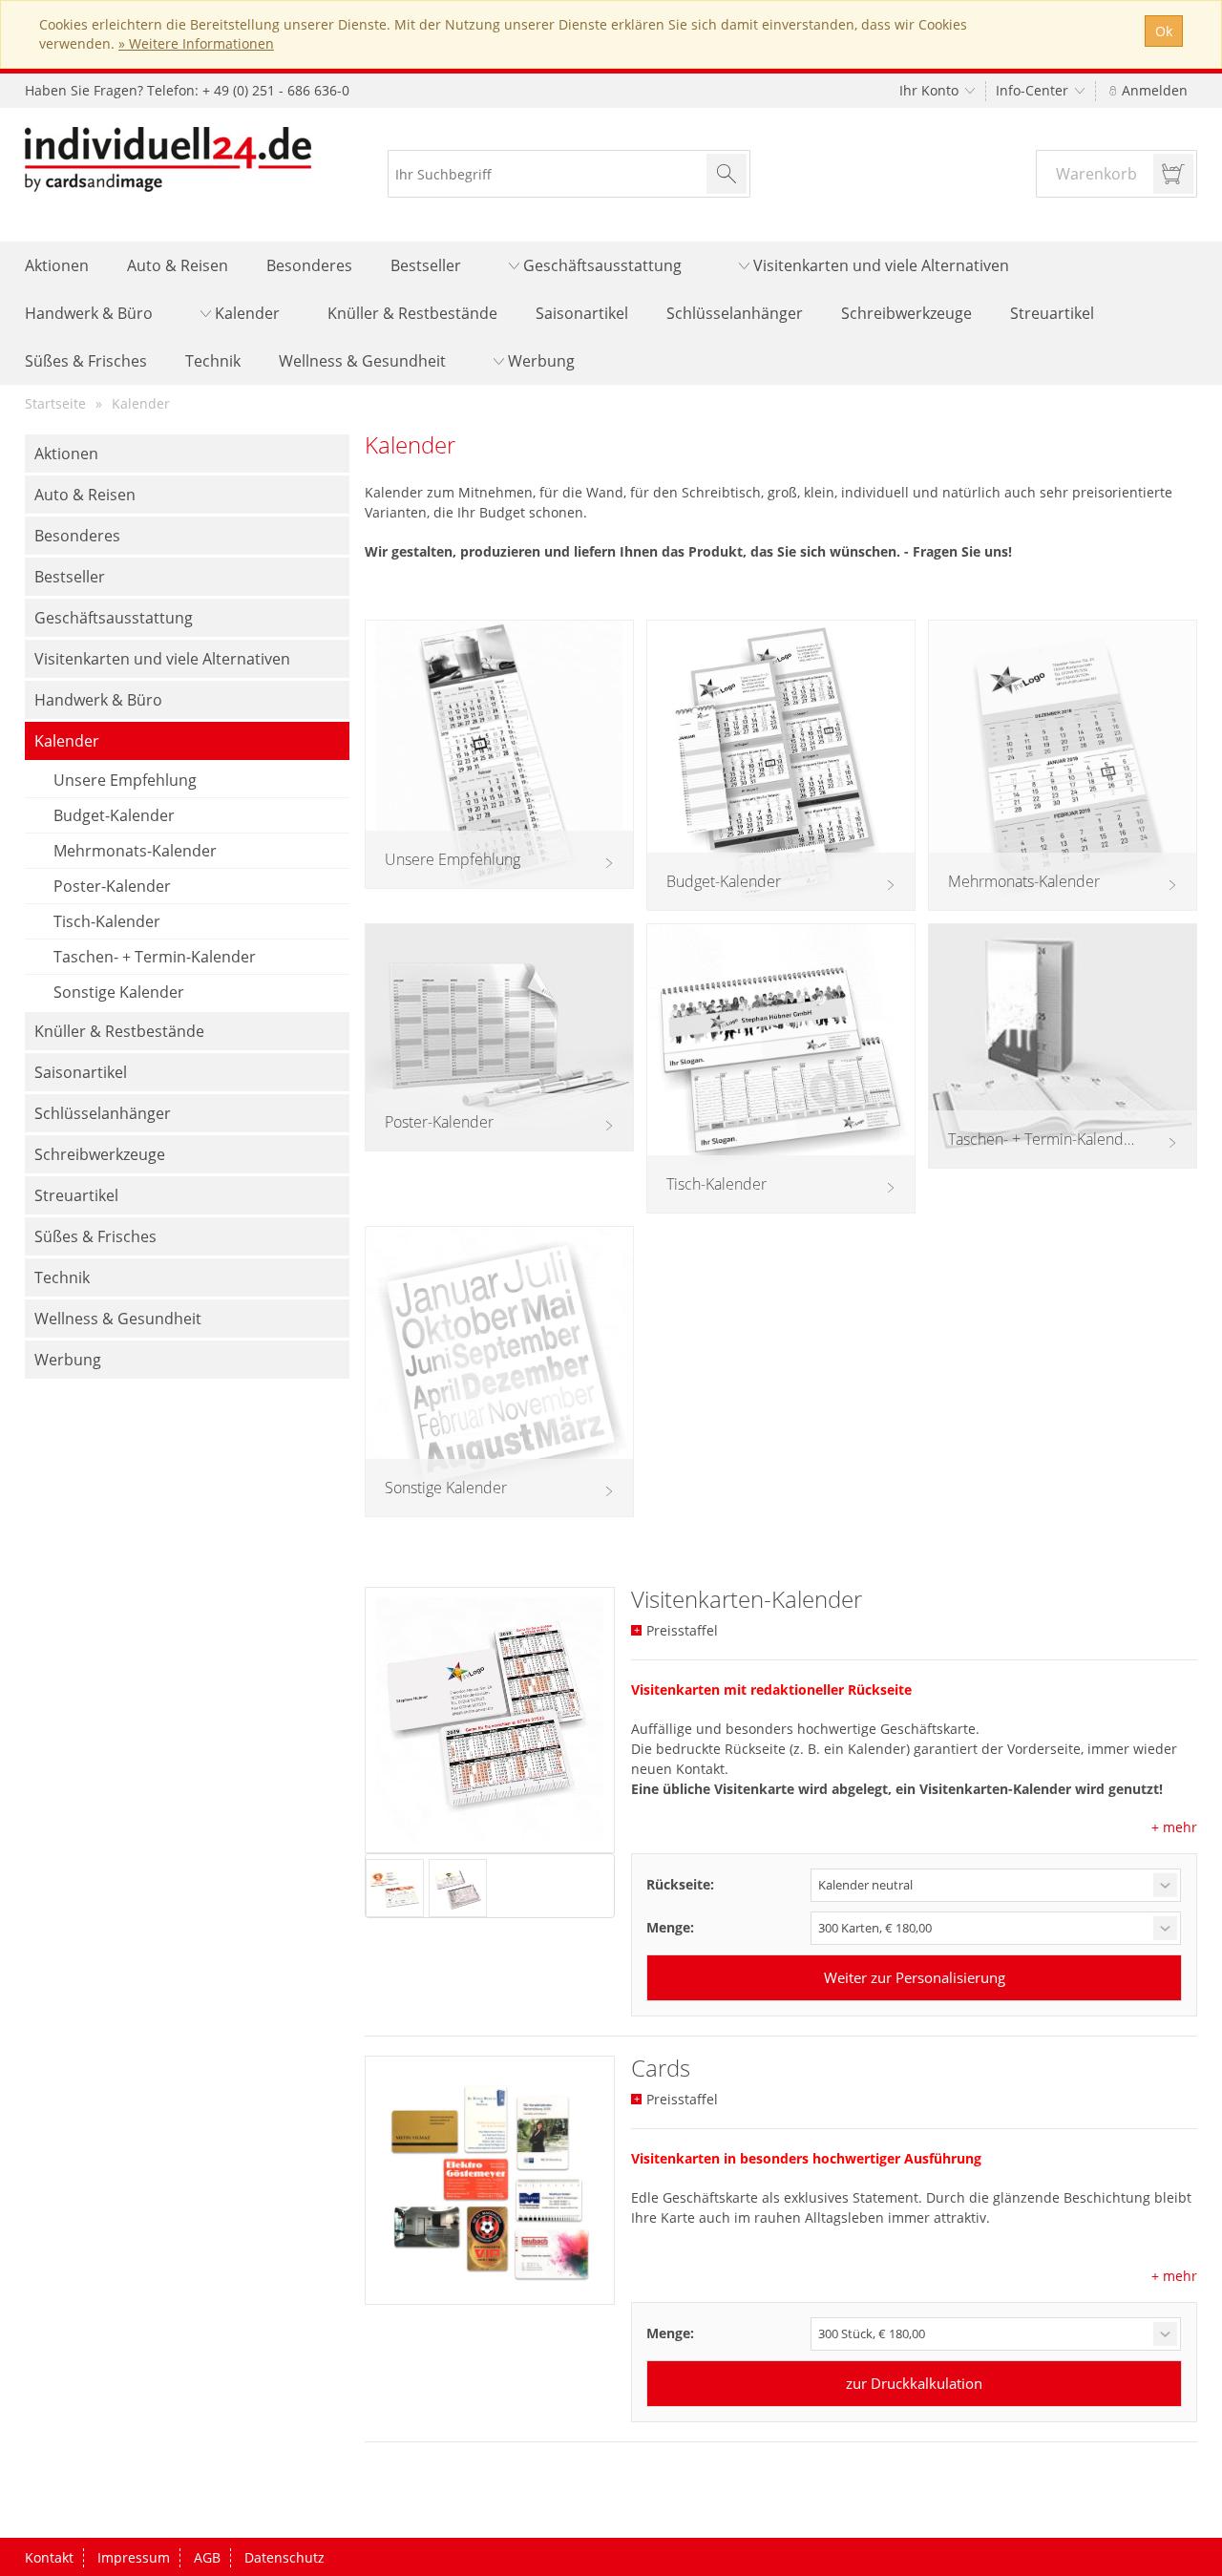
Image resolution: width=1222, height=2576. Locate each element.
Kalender (245, 313)
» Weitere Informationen (196, 43)
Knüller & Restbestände (412, 313)
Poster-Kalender (112, 886)
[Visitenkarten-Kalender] (490, 1720)
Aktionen (57, 265)
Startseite (55, 403)
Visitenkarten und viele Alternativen (879, 265)
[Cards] (490, 2181)
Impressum (134, 2557)
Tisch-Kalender (107, 921)
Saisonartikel (582, 313)
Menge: (670, 1927)
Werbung (539, 361)
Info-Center (1034, 90)
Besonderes (309, 265)
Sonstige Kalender (119, 992)
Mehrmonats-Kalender (135, 851)
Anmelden (1153, 90)
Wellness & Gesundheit (362, 361)
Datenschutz (284, 2557)
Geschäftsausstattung (600, 265)
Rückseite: (680, 1884)
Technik (213, 361)
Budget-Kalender (114, 815)
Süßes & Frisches (86, 361)
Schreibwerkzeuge (906, 313)
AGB (207, 2557)
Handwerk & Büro (89, 313)
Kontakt (49, 2557)
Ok (1164, 31)
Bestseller (426, 265)
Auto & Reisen (178, 265)
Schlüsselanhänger (735, 313)
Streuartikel (1052, 313)
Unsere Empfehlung (125, 780)
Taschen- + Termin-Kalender (155, 957)
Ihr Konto (931, 90)
